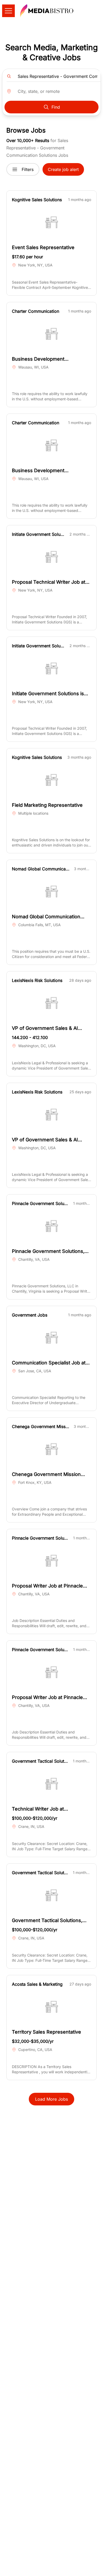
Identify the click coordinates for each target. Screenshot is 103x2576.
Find (56, 107)
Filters (28, 169)
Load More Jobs (51, 2099)
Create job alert (63, 169)
